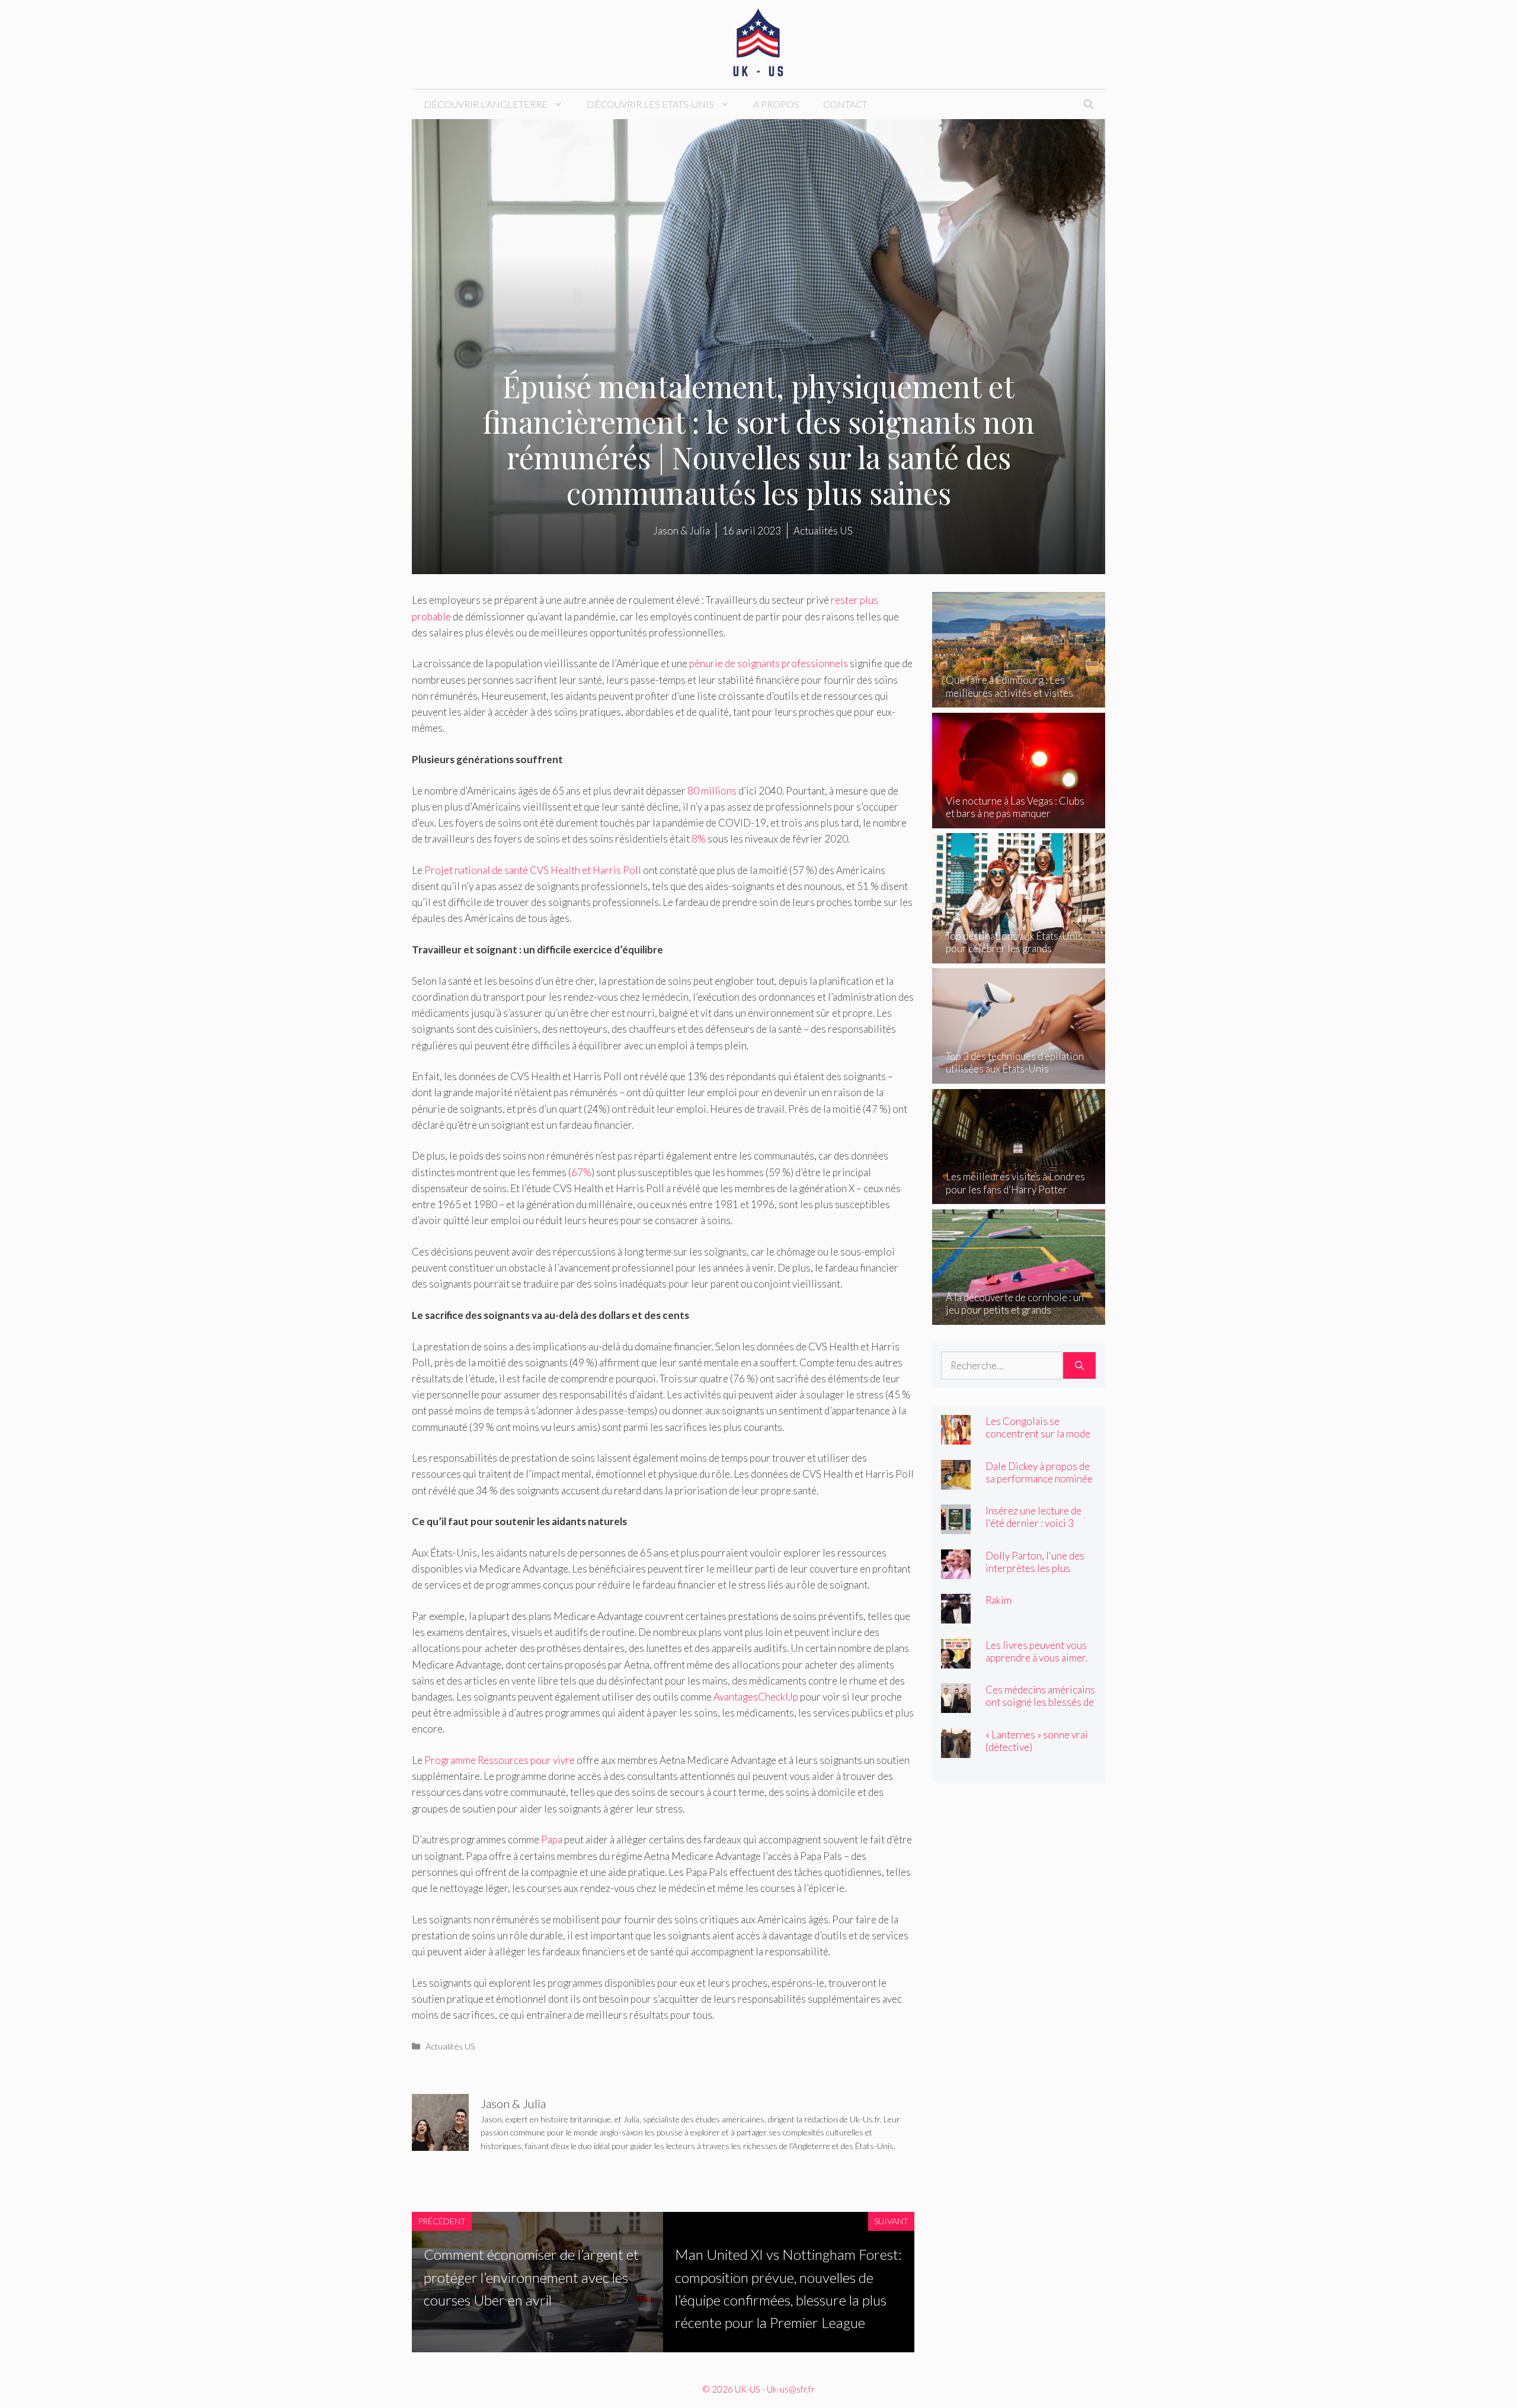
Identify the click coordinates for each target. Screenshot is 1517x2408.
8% (699, 839)
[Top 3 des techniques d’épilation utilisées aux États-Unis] (1019, 1076)
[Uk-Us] (758, 43)
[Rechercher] (1079, 1366)
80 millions (712, 791)
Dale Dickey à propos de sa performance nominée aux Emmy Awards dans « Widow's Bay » (1039, 1485)
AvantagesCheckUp (756, 1697)
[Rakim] (956, 1616)
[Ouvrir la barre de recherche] (1089, 104)
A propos (776, 104)
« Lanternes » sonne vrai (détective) (1037, 1741)
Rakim (998, 1600)
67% (581, 1172)
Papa (552, 1839)
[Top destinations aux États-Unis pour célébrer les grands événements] (1019, 955)
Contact (845, 104)
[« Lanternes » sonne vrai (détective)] (956, 1749)
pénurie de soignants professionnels (769, 663)
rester (844, 600)
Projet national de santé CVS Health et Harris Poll (533, 870)
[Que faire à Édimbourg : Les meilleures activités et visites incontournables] (1019, 699)
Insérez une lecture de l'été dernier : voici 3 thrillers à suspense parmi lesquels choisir (1033, 1529)
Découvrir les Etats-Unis (650, 104)
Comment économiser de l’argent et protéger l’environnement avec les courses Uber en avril (531, 2277)
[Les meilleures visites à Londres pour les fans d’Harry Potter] (1019, 1196)
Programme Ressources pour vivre (500, 1760)
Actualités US (450, 2046)
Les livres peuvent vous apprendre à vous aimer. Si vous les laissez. (1036, 1658)
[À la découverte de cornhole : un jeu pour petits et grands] (1019, 1316)
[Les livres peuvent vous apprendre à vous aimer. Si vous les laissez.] (956, 1660)
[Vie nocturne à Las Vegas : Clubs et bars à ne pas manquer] (1019, 820)
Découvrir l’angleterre (486, 104)
